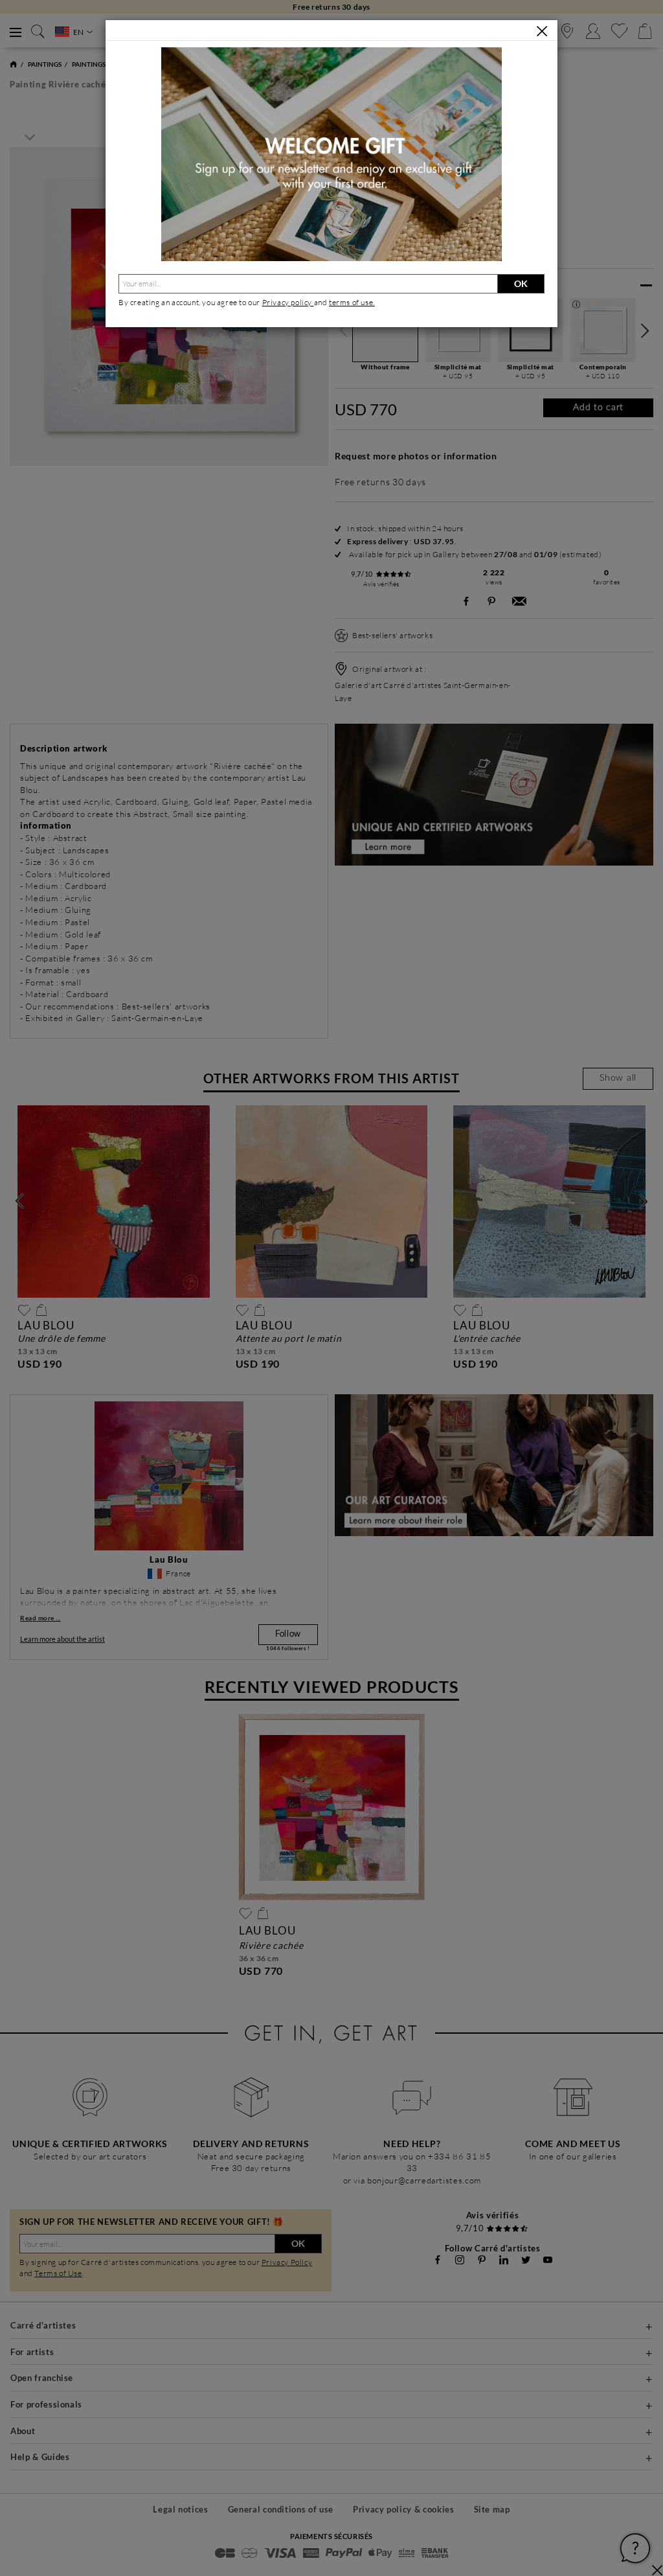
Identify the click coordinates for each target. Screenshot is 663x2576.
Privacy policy (288, 302)
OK (521, 283)
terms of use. (352, 302)
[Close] (542, 31)
